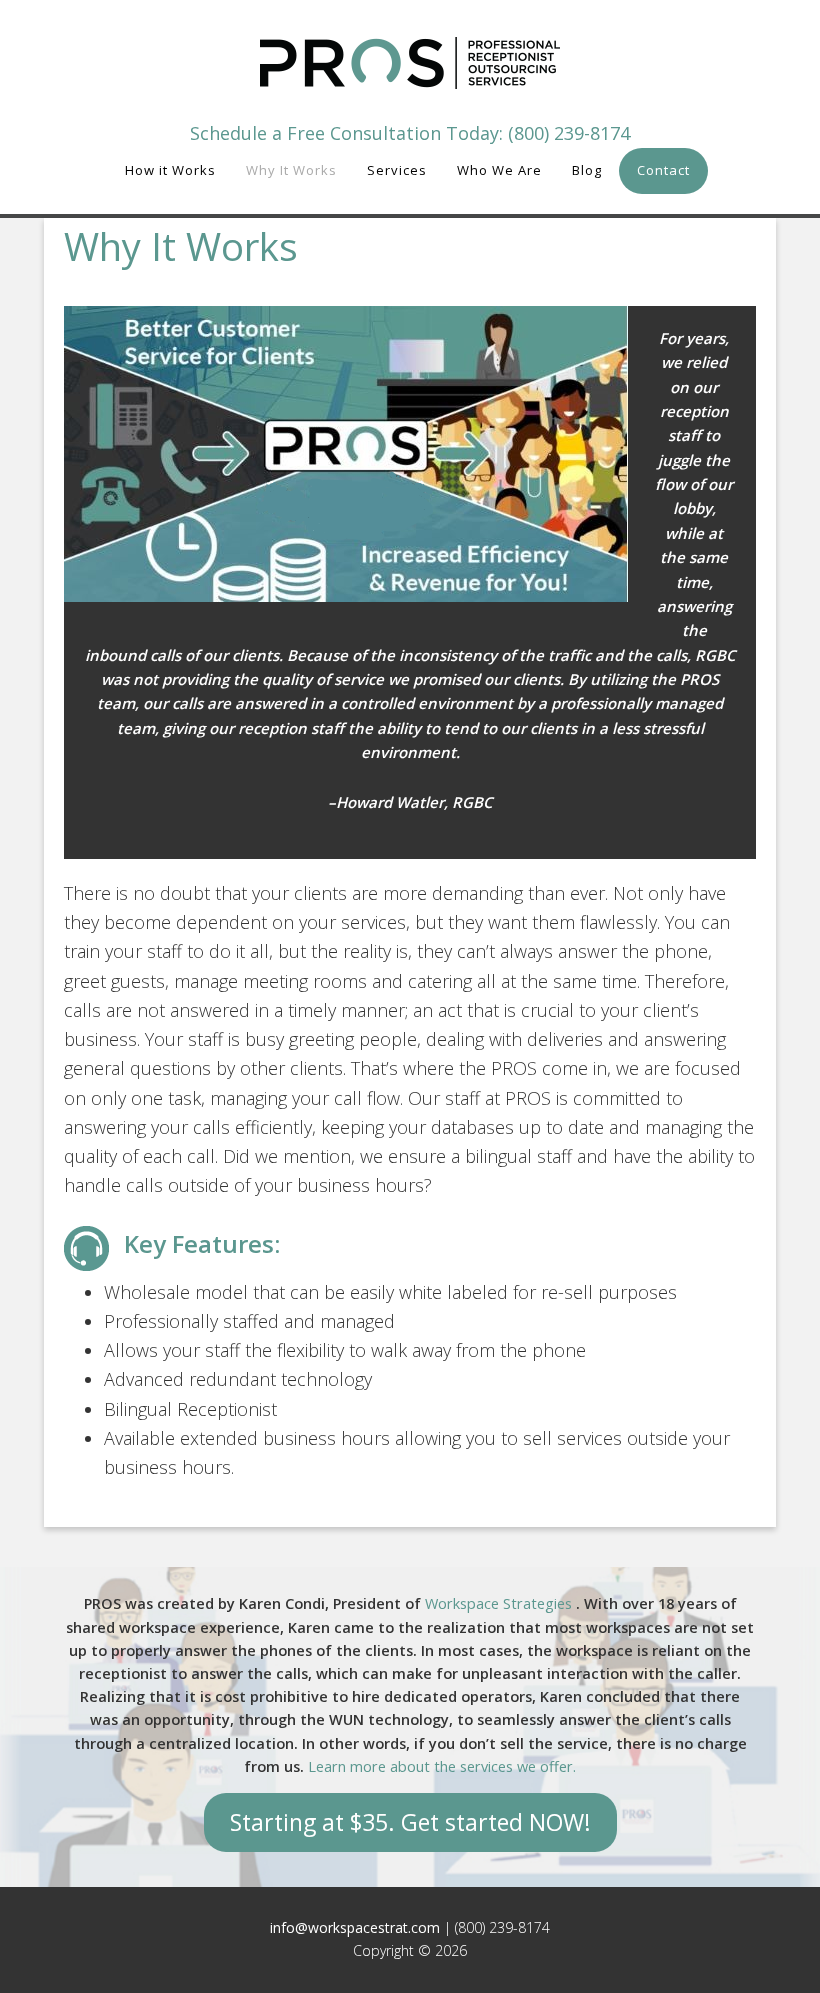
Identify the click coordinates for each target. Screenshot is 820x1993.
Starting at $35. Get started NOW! (410, 1822)
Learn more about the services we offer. (442, 1766)
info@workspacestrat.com (355, 1927)
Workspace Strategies (500, 1603)
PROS (410, 62)
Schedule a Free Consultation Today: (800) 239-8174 (410, 133)
